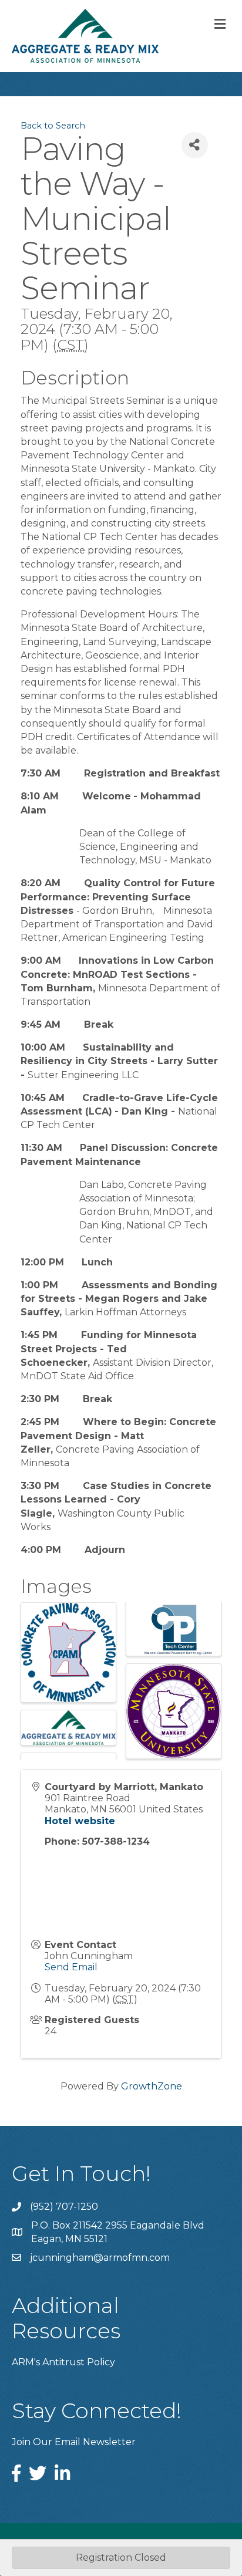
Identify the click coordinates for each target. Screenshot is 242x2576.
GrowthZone (152, 2086)
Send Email (71, 1967)
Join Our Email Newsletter (74, 2442)
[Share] (195, 145)
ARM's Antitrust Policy (63, 2362)
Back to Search (53, 126)
